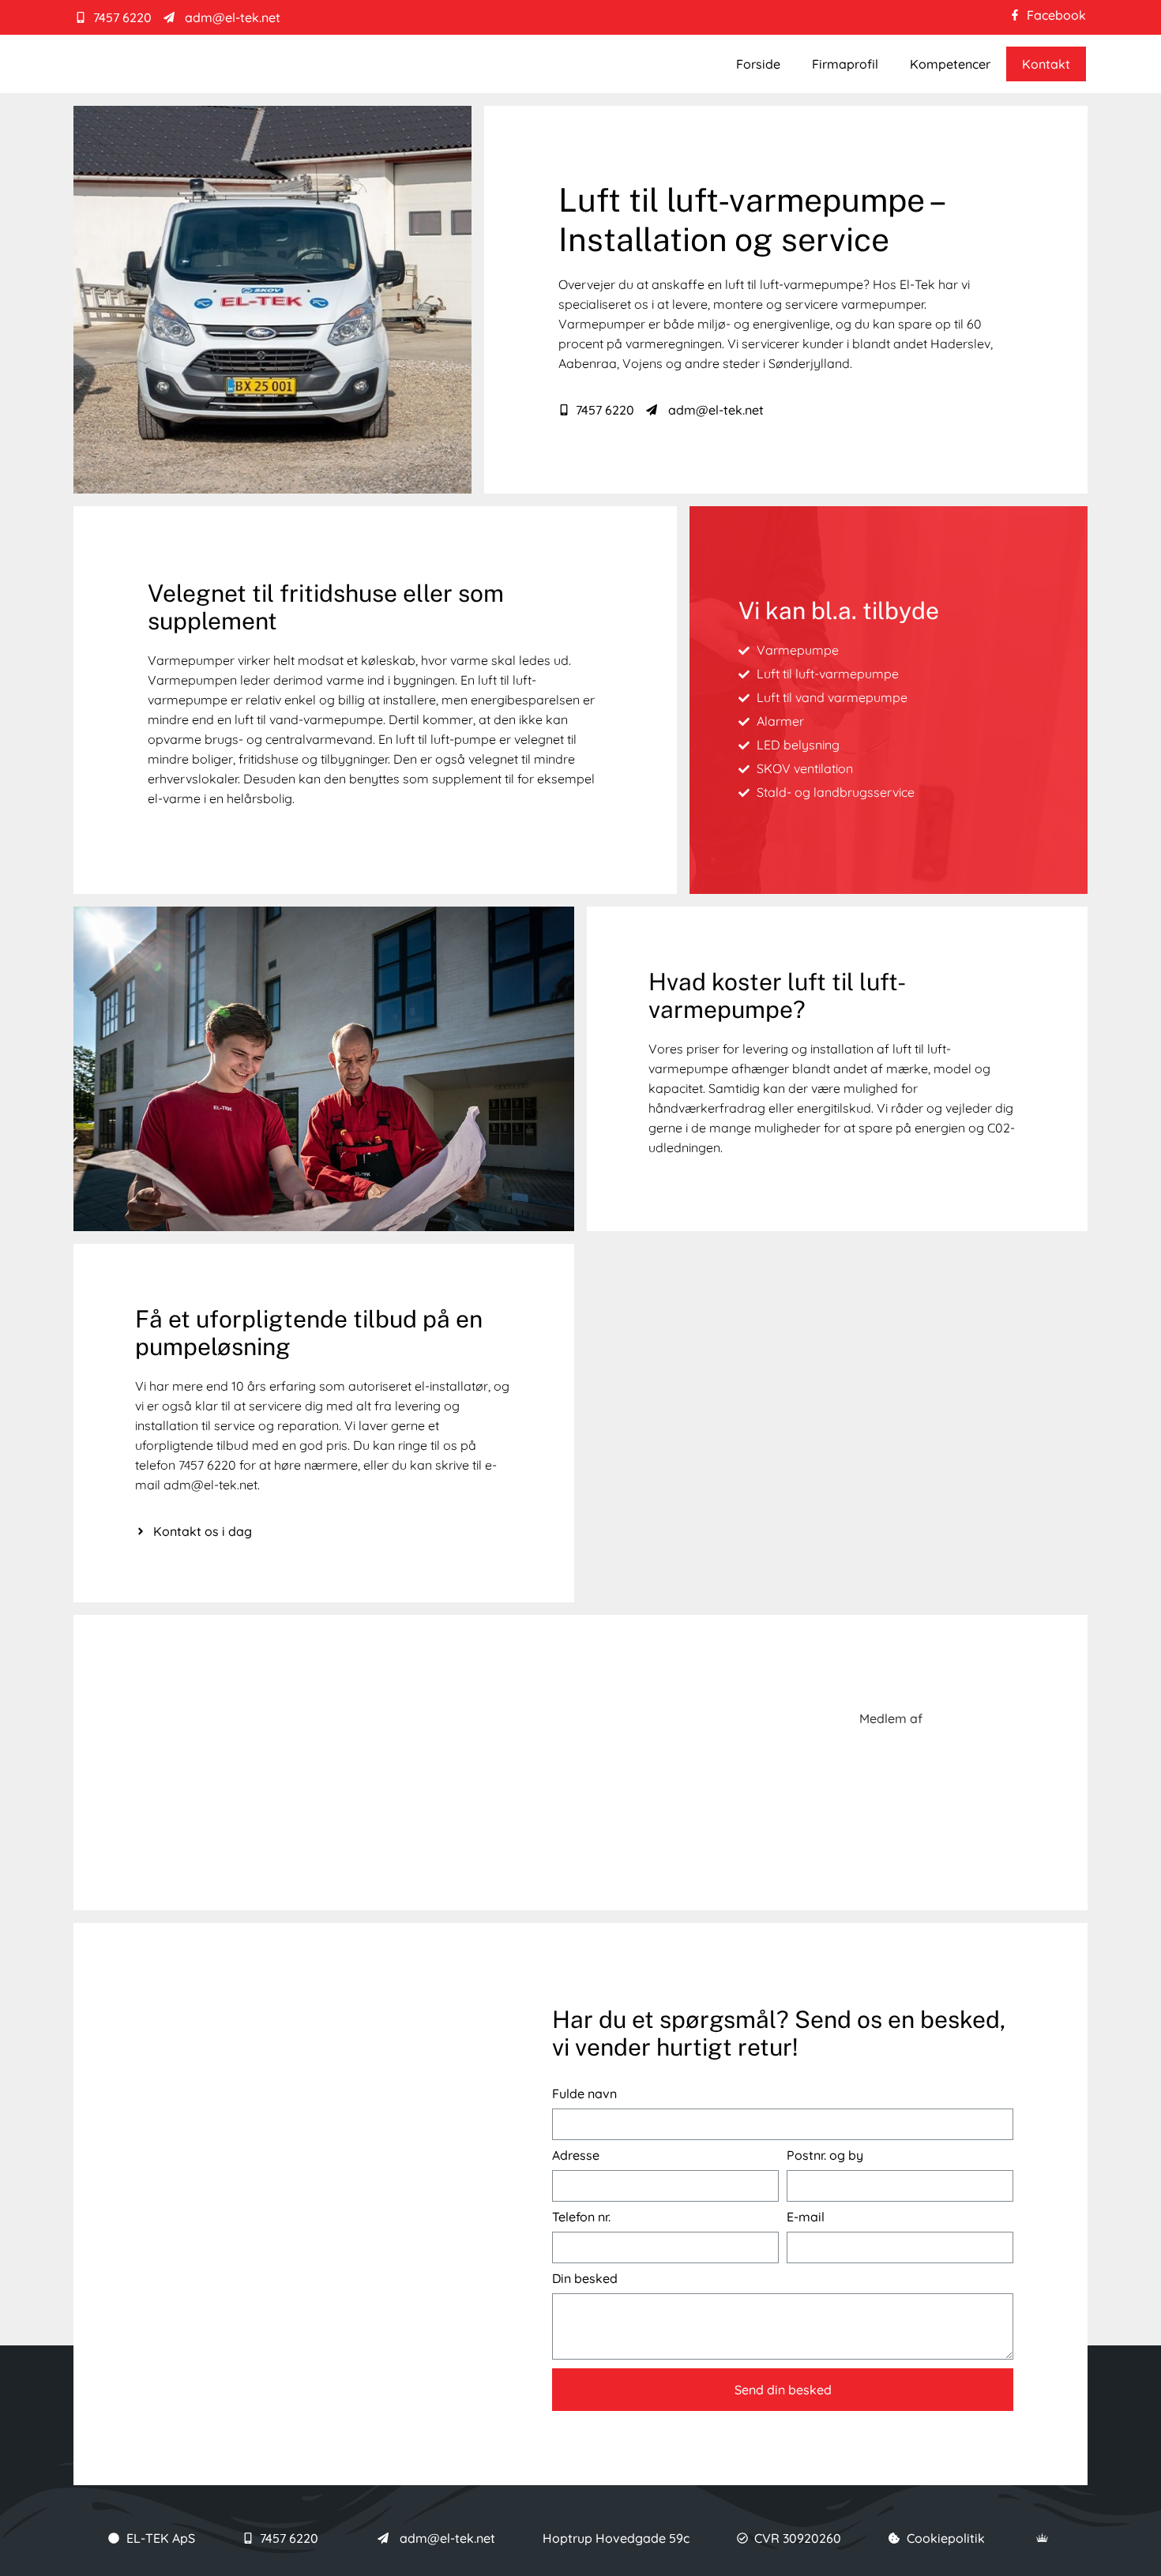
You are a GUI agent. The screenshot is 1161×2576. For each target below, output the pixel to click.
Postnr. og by (825, 2155)
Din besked (585, 2279)
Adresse (576, 2155)
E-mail (806, 2217)
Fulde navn (584, 2094)
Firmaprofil (845, 64)
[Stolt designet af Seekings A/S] (1043, 2538)
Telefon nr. (581, 2217)
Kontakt (1046, 64)
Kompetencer (950, 64)
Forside (758, 64)
